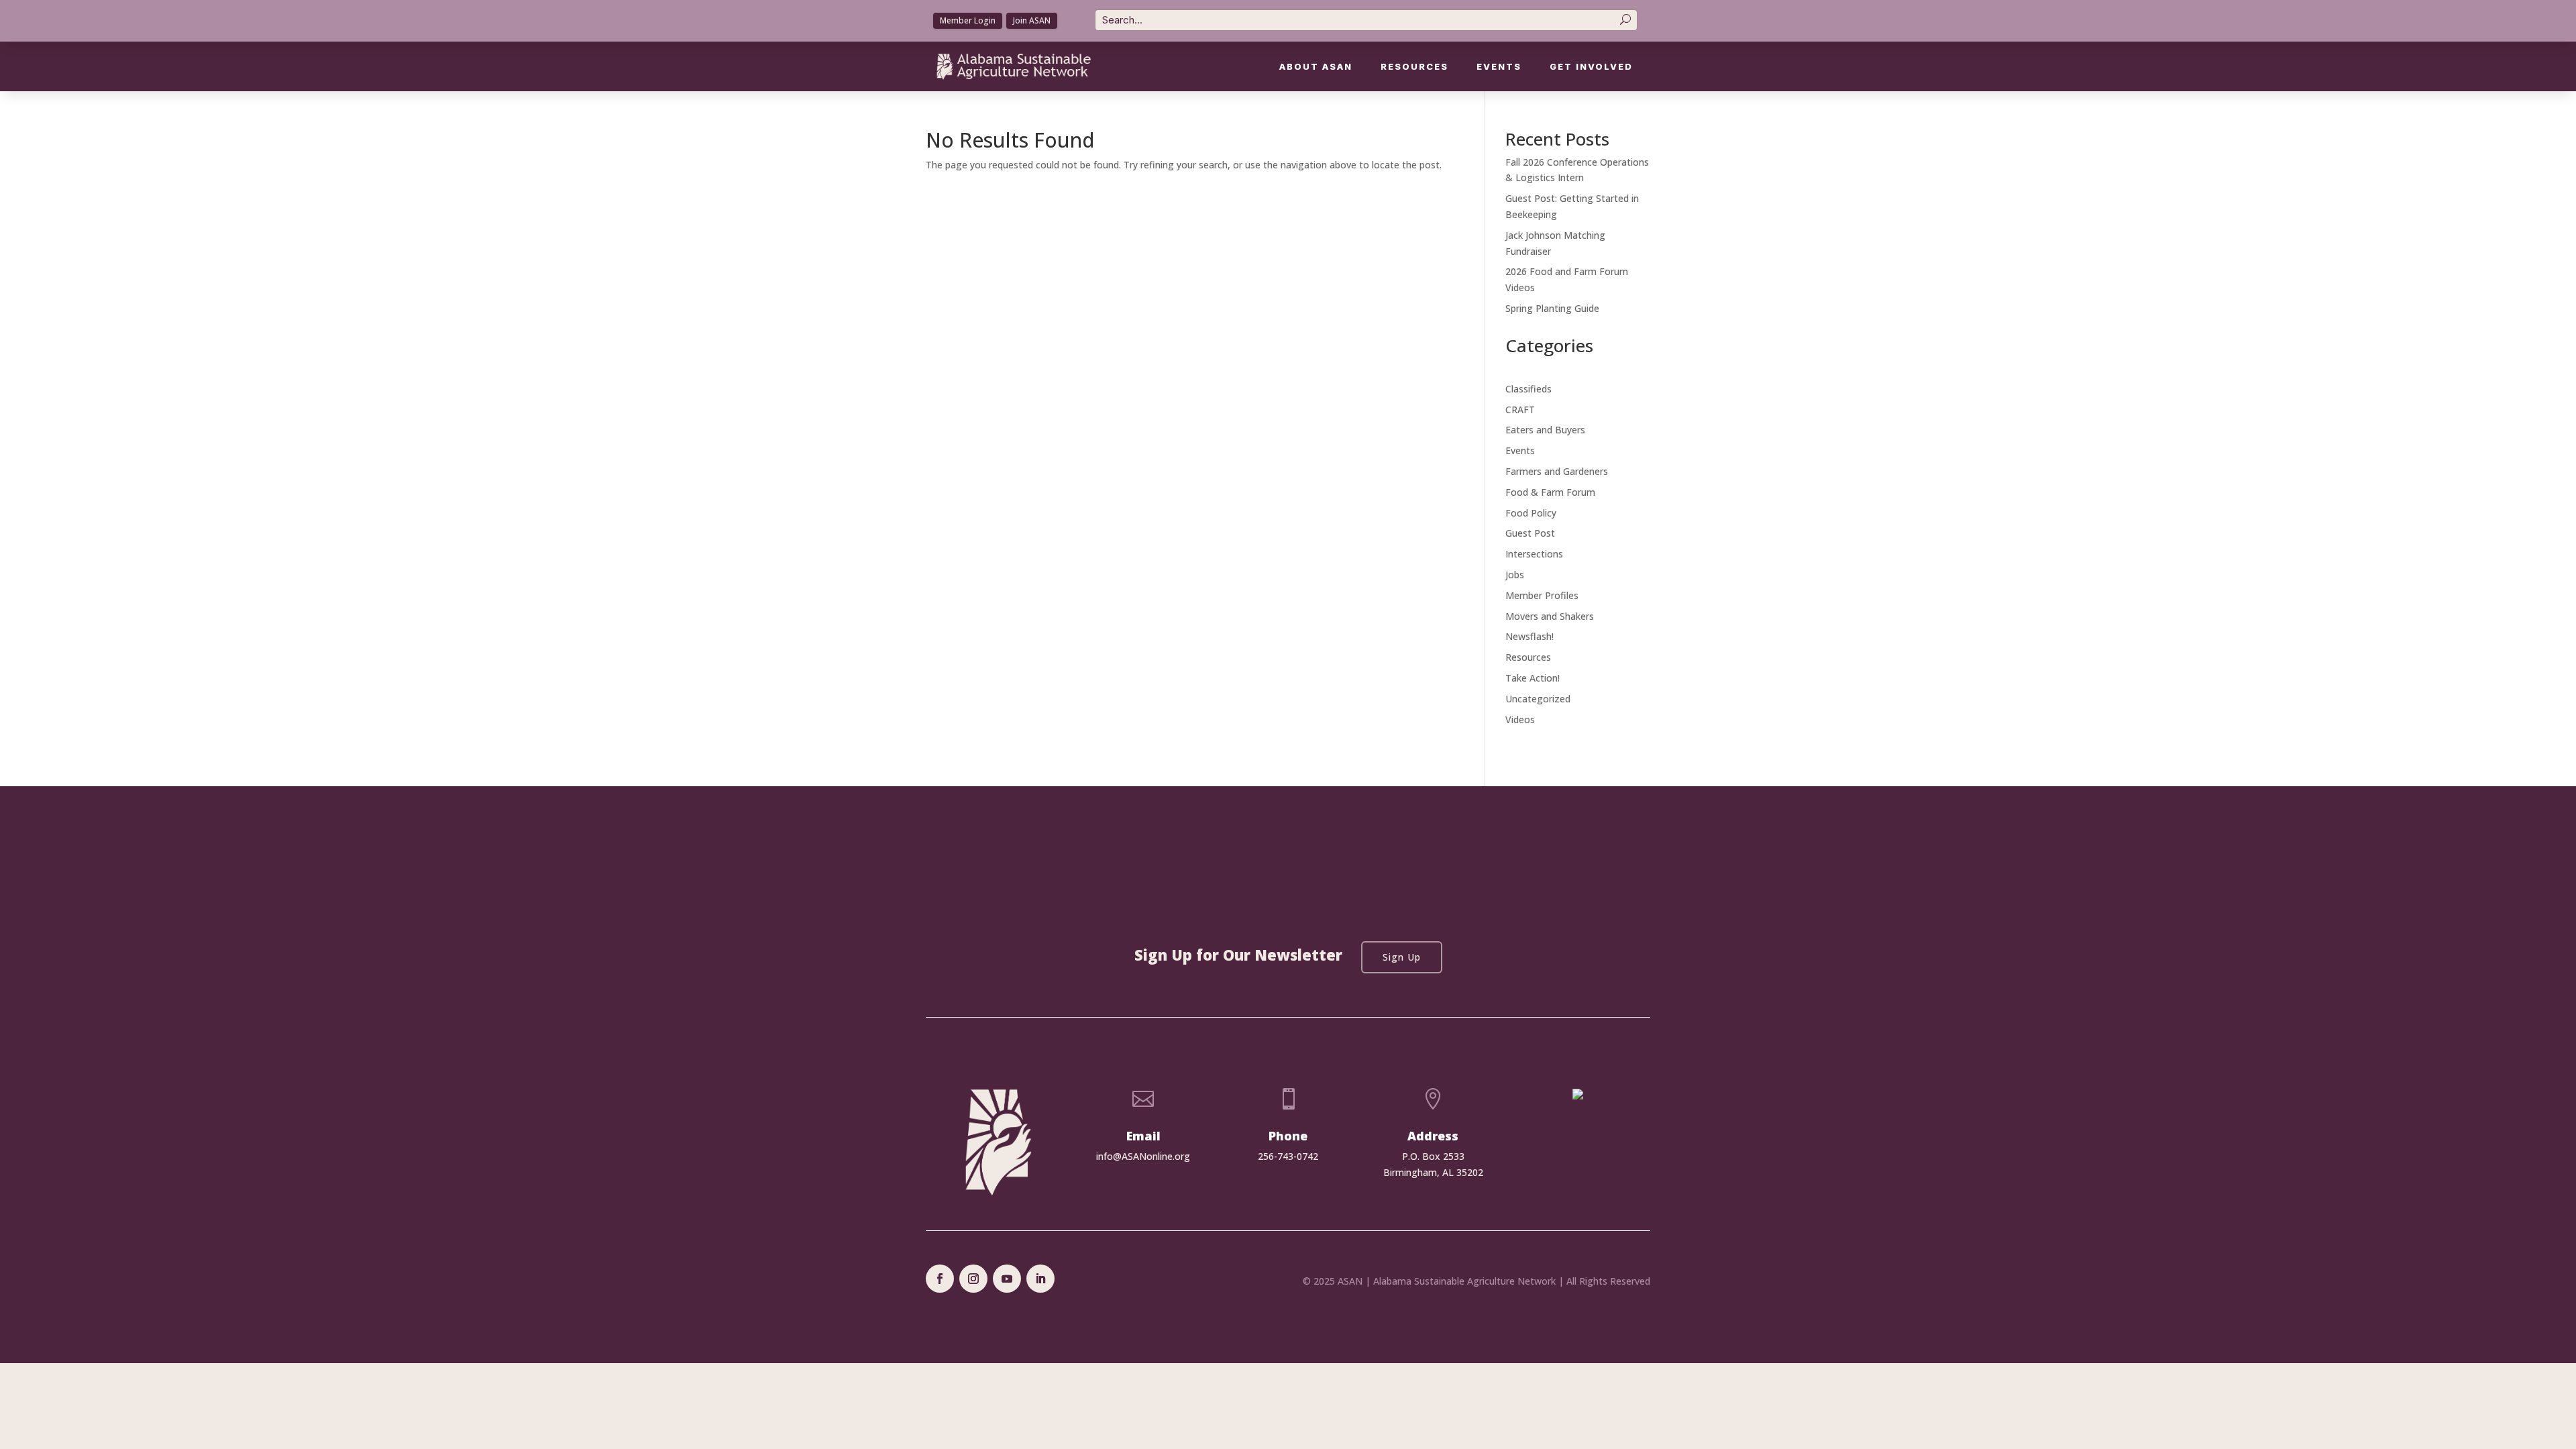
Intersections (1534, 554)
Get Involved (1591, 67)
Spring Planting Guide (1552, 308)
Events (1499, 67)
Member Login (968, 20)
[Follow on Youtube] (1007, 1279)
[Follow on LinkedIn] (1040, 1279)
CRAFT (1520, 410)
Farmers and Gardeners (1557, 471)
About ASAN (1316, 67)
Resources (1414, 67)
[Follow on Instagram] (973, 1279)
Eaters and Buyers (1545, 430)
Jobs (1515, 575)
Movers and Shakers (1550, 616)
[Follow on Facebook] (940, 1279)
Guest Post (1530, 533)
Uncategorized (1538, 699)
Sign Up (1402, 957)
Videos (1520, 719)
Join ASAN (1032, 20)
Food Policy (1531, 513)
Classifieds (1528, 389)
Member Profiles (1542, 595)
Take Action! (1533, 678)
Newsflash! (1529, 636)
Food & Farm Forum (1550, 492)
